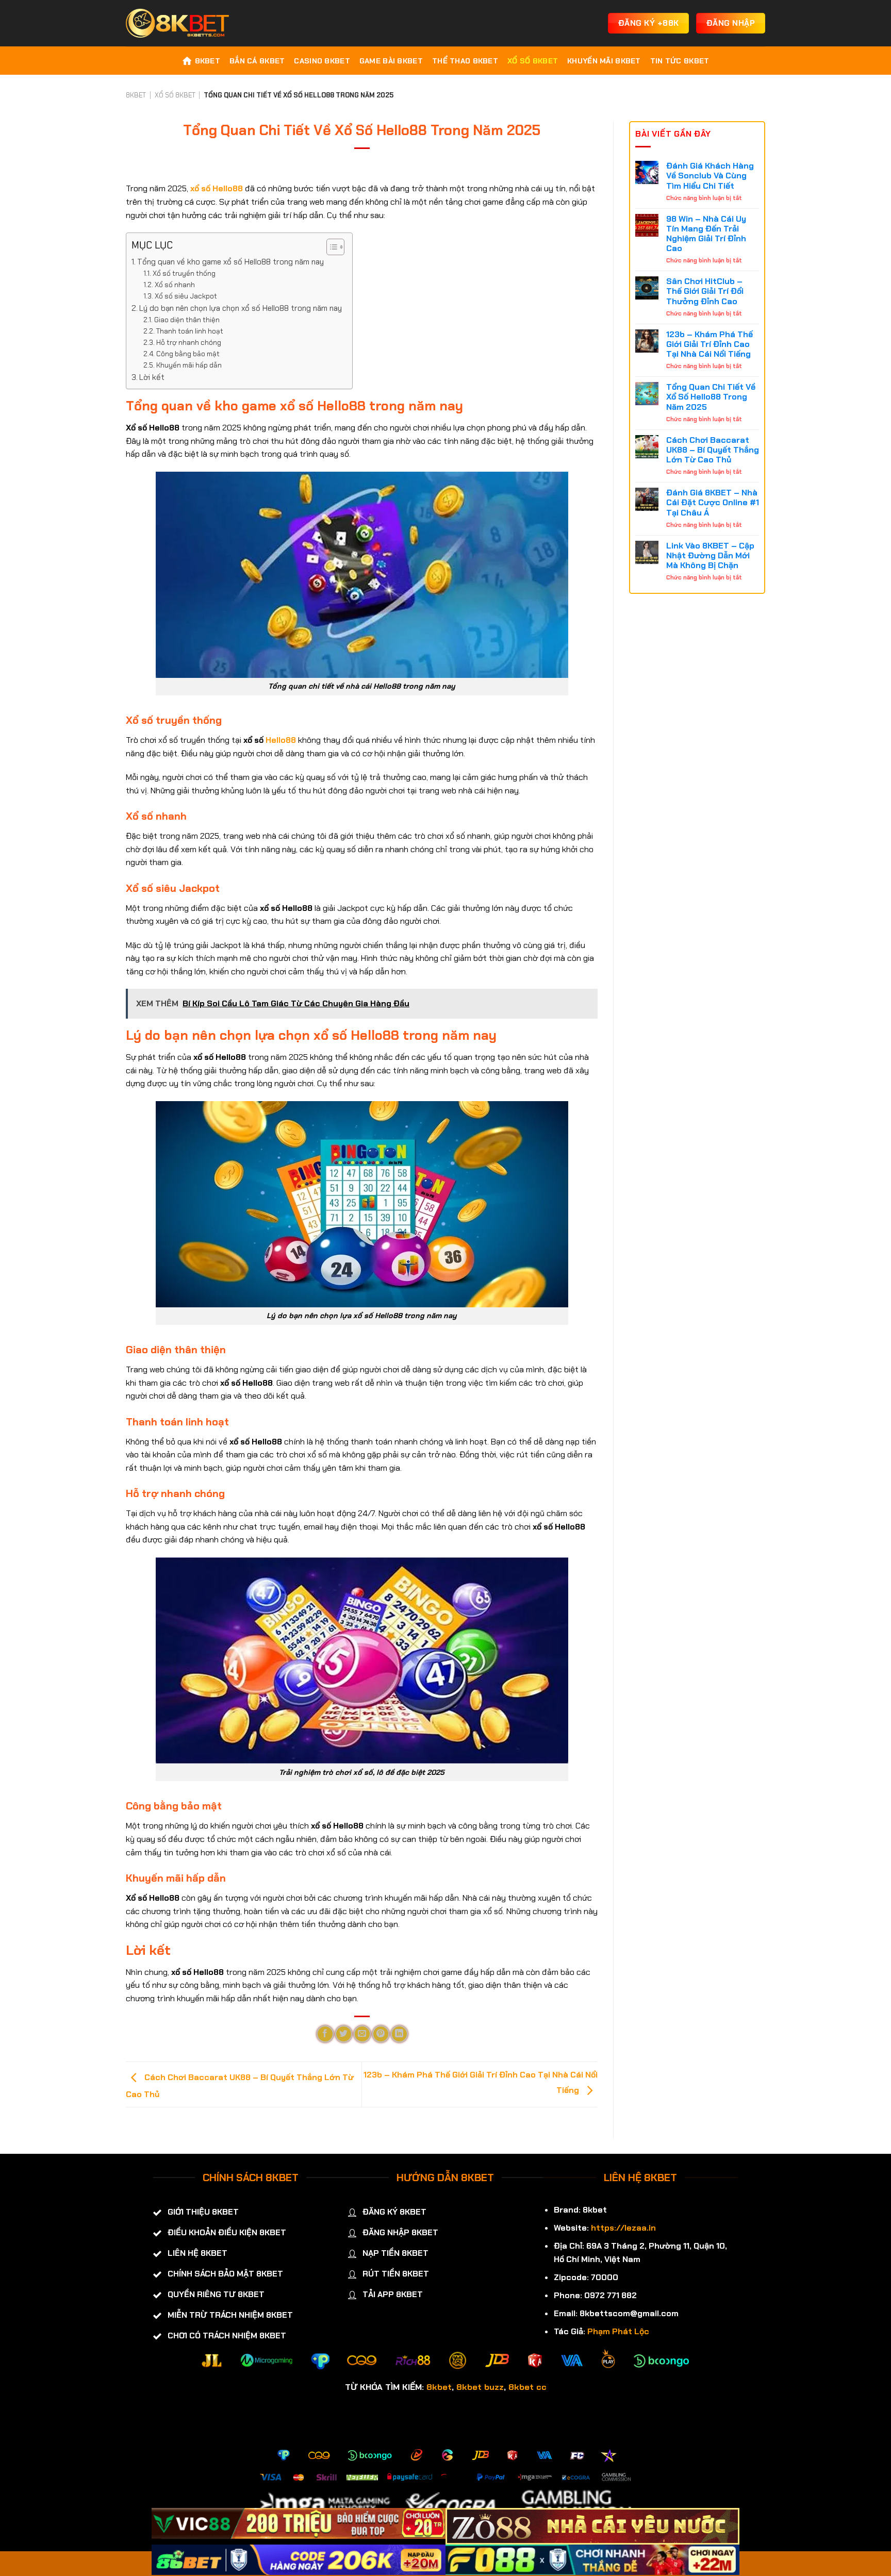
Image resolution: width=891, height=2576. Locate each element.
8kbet (439, 2387)
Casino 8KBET (322, 61)
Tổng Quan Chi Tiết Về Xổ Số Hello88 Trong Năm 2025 (711, 397)
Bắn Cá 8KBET (257, 61)
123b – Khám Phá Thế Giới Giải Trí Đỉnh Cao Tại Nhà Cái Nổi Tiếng (709, 344)
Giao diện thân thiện (187, 320)
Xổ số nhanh (175, 285)
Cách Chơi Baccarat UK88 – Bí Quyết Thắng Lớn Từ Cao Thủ (713, 450)
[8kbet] (177, 23)
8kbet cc (527, 2387)
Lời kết (152, 377)
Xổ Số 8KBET (533, 61)
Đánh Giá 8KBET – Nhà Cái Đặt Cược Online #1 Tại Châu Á (713, 503)
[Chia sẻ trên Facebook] (325, 2034)
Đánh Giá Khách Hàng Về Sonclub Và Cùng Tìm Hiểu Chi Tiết (710, 176)
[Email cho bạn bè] (362, 2034)
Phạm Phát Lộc (618, 2331)
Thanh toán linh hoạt (190, 331)
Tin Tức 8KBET (680, 61)
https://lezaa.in (623, 2228)
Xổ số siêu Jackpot (186, 296)
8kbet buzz (480, 2387)
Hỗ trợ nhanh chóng (189, 342)
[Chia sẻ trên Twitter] (344, 2034)
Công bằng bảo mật (188, 354)
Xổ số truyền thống (184, 273)
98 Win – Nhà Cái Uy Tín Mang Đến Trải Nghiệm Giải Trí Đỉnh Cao (706, 234)
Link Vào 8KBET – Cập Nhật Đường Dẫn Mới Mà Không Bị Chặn (710, 556)
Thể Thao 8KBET (465, 61)
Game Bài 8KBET (391, 61)
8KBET (208, 61)
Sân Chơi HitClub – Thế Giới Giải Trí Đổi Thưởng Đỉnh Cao (705, 291)
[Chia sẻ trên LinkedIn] (399, 2034)
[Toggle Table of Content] (330, 247)
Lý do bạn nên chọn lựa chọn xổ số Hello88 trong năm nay (241, 308)
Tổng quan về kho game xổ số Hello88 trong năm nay (230, 262)
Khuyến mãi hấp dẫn (189, 365)
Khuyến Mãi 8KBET (604, 61)
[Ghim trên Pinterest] (381, 2034)
